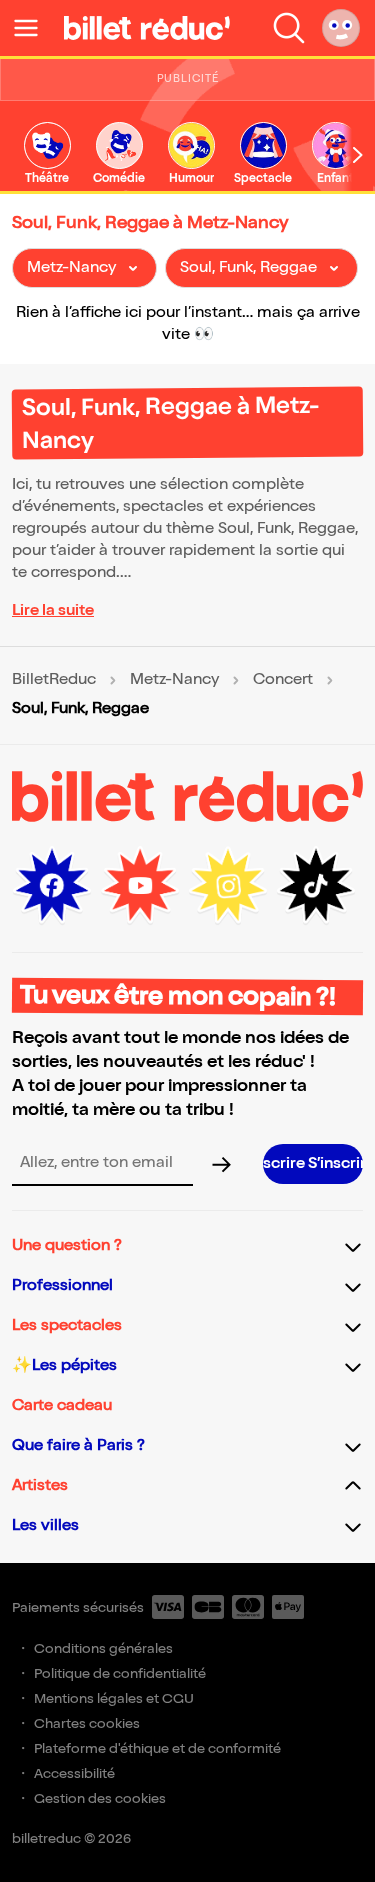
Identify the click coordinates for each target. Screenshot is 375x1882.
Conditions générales (103, 1648)
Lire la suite (53, 610)
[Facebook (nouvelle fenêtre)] (52, 886)
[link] (47, 154)
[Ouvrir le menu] (34, 28)
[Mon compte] (341, 28)
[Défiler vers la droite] (358, 155)
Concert (283, 680)
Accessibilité (74, 1773)
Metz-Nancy (174, 680)
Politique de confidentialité (120, 1673)
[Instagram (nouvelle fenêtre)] (228, 886)
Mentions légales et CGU (114, 1698)
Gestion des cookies (100, 1798)
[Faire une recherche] (289, 28)
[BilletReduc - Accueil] (147, 28)
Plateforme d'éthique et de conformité (157, 1748)
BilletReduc (54, 680)
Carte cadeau (62, 1405)
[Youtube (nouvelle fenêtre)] (140, 886)
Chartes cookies (87, 1723)
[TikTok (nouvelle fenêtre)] (316, 886)
